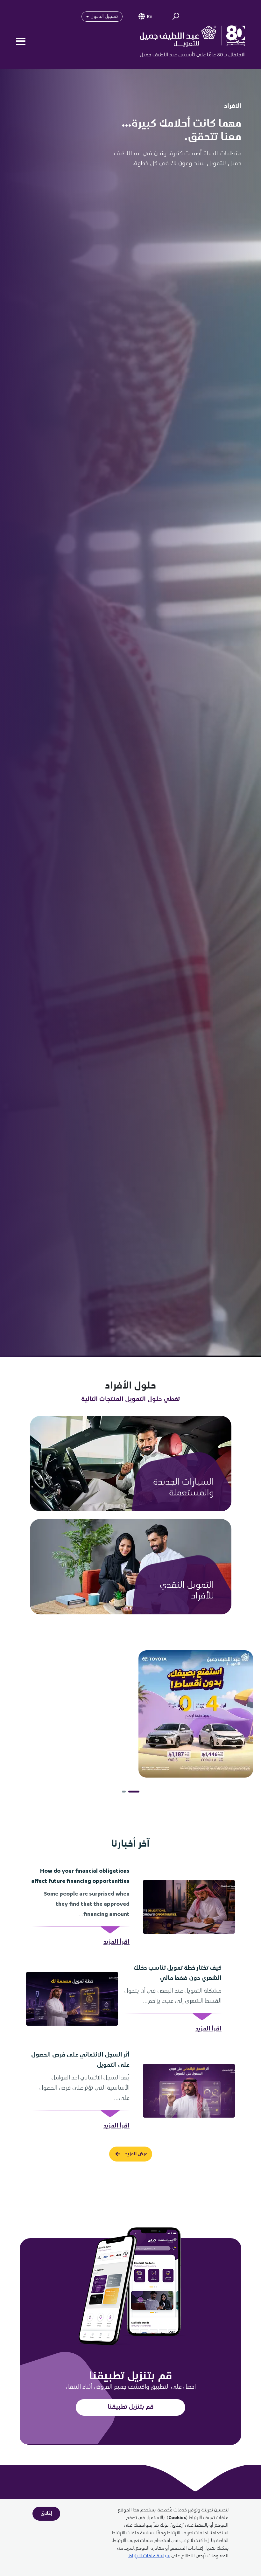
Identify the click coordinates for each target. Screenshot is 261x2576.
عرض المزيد (136, 2154)
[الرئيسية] (188, 41)
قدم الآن (200, 1492)
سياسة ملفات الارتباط (149, 2556)
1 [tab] (138, 1792)
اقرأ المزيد (116, 1942)
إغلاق (46, 2513)
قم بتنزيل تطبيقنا (131, 2407)
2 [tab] (127, 1792)
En (150, 17)
